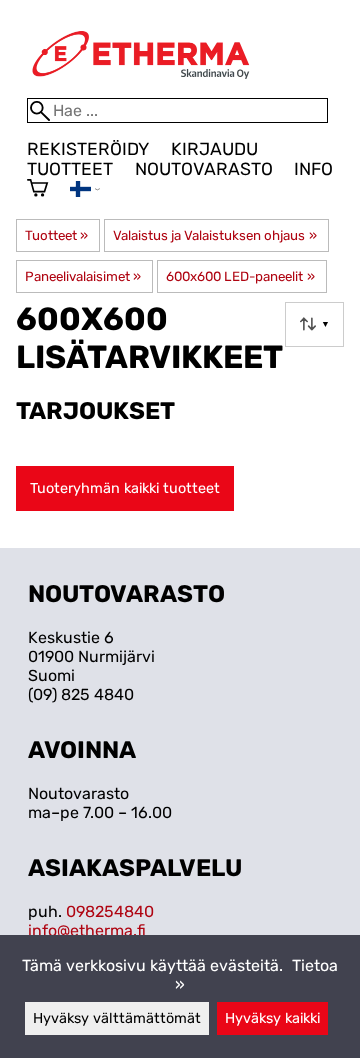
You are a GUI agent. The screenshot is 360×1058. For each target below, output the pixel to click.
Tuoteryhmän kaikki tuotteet (125, 488)
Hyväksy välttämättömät (117, 1018)
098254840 (110, 911)
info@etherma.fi (87, 930)
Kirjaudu (214, 149)
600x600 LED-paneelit (240, 276)
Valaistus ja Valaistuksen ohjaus (214, 235)
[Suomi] (85, 191)
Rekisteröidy (88, 149)
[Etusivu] (141, 88)
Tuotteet (70, 169)
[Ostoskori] (37, 190)
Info (313, 169)
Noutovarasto (204, 169)
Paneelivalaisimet (83, 276)
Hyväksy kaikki (272, 1018)
